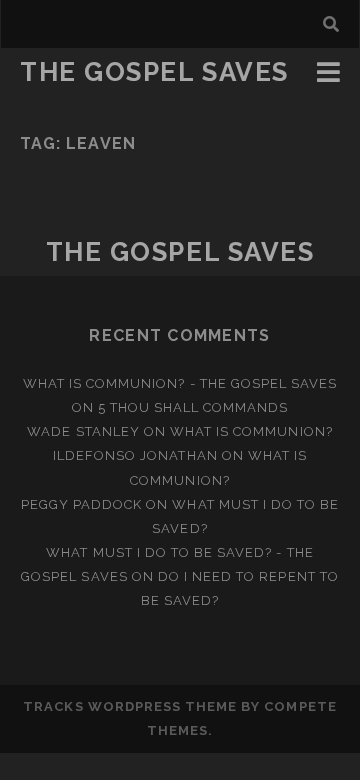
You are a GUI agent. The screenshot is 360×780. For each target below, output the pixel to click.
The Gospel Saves (154, 72)
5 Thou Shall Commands (193, 407)
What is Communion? (251, 431)
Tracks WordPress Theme (130, 706)
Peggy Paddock (82, 504)
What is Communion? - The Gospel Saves (180, 383)
